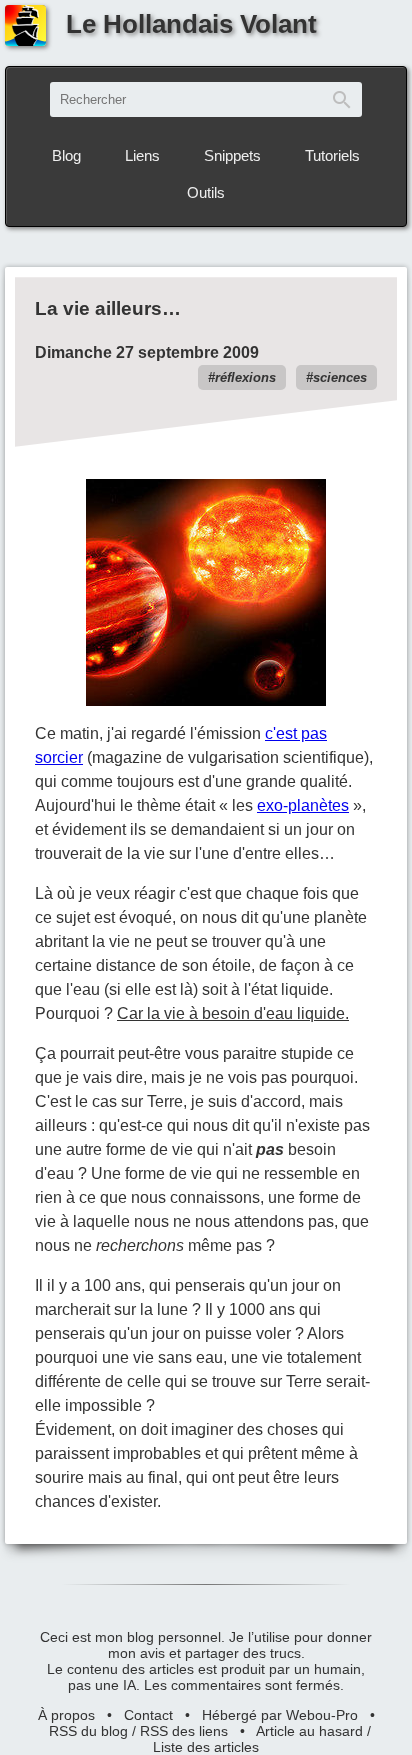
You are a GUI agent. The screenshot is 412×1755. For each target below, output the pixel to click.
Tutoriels (332, 155)
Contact (148, 1715)
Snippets (232, 155)
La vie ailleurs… (108, 308)
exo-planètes (303, 805)
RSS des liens (184, 1731)
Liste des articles (206, 1747)
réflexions (245, 377)
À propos (66, 1715)
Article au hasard (309, 1731)
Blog (66, 155)
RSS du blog (88, 1731)
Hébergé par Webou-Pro (280, 1715)
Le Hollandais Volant (191, 24)
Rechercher (342, 99)
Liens (142, 155)
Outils (206, 192)
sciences (340, 377)
